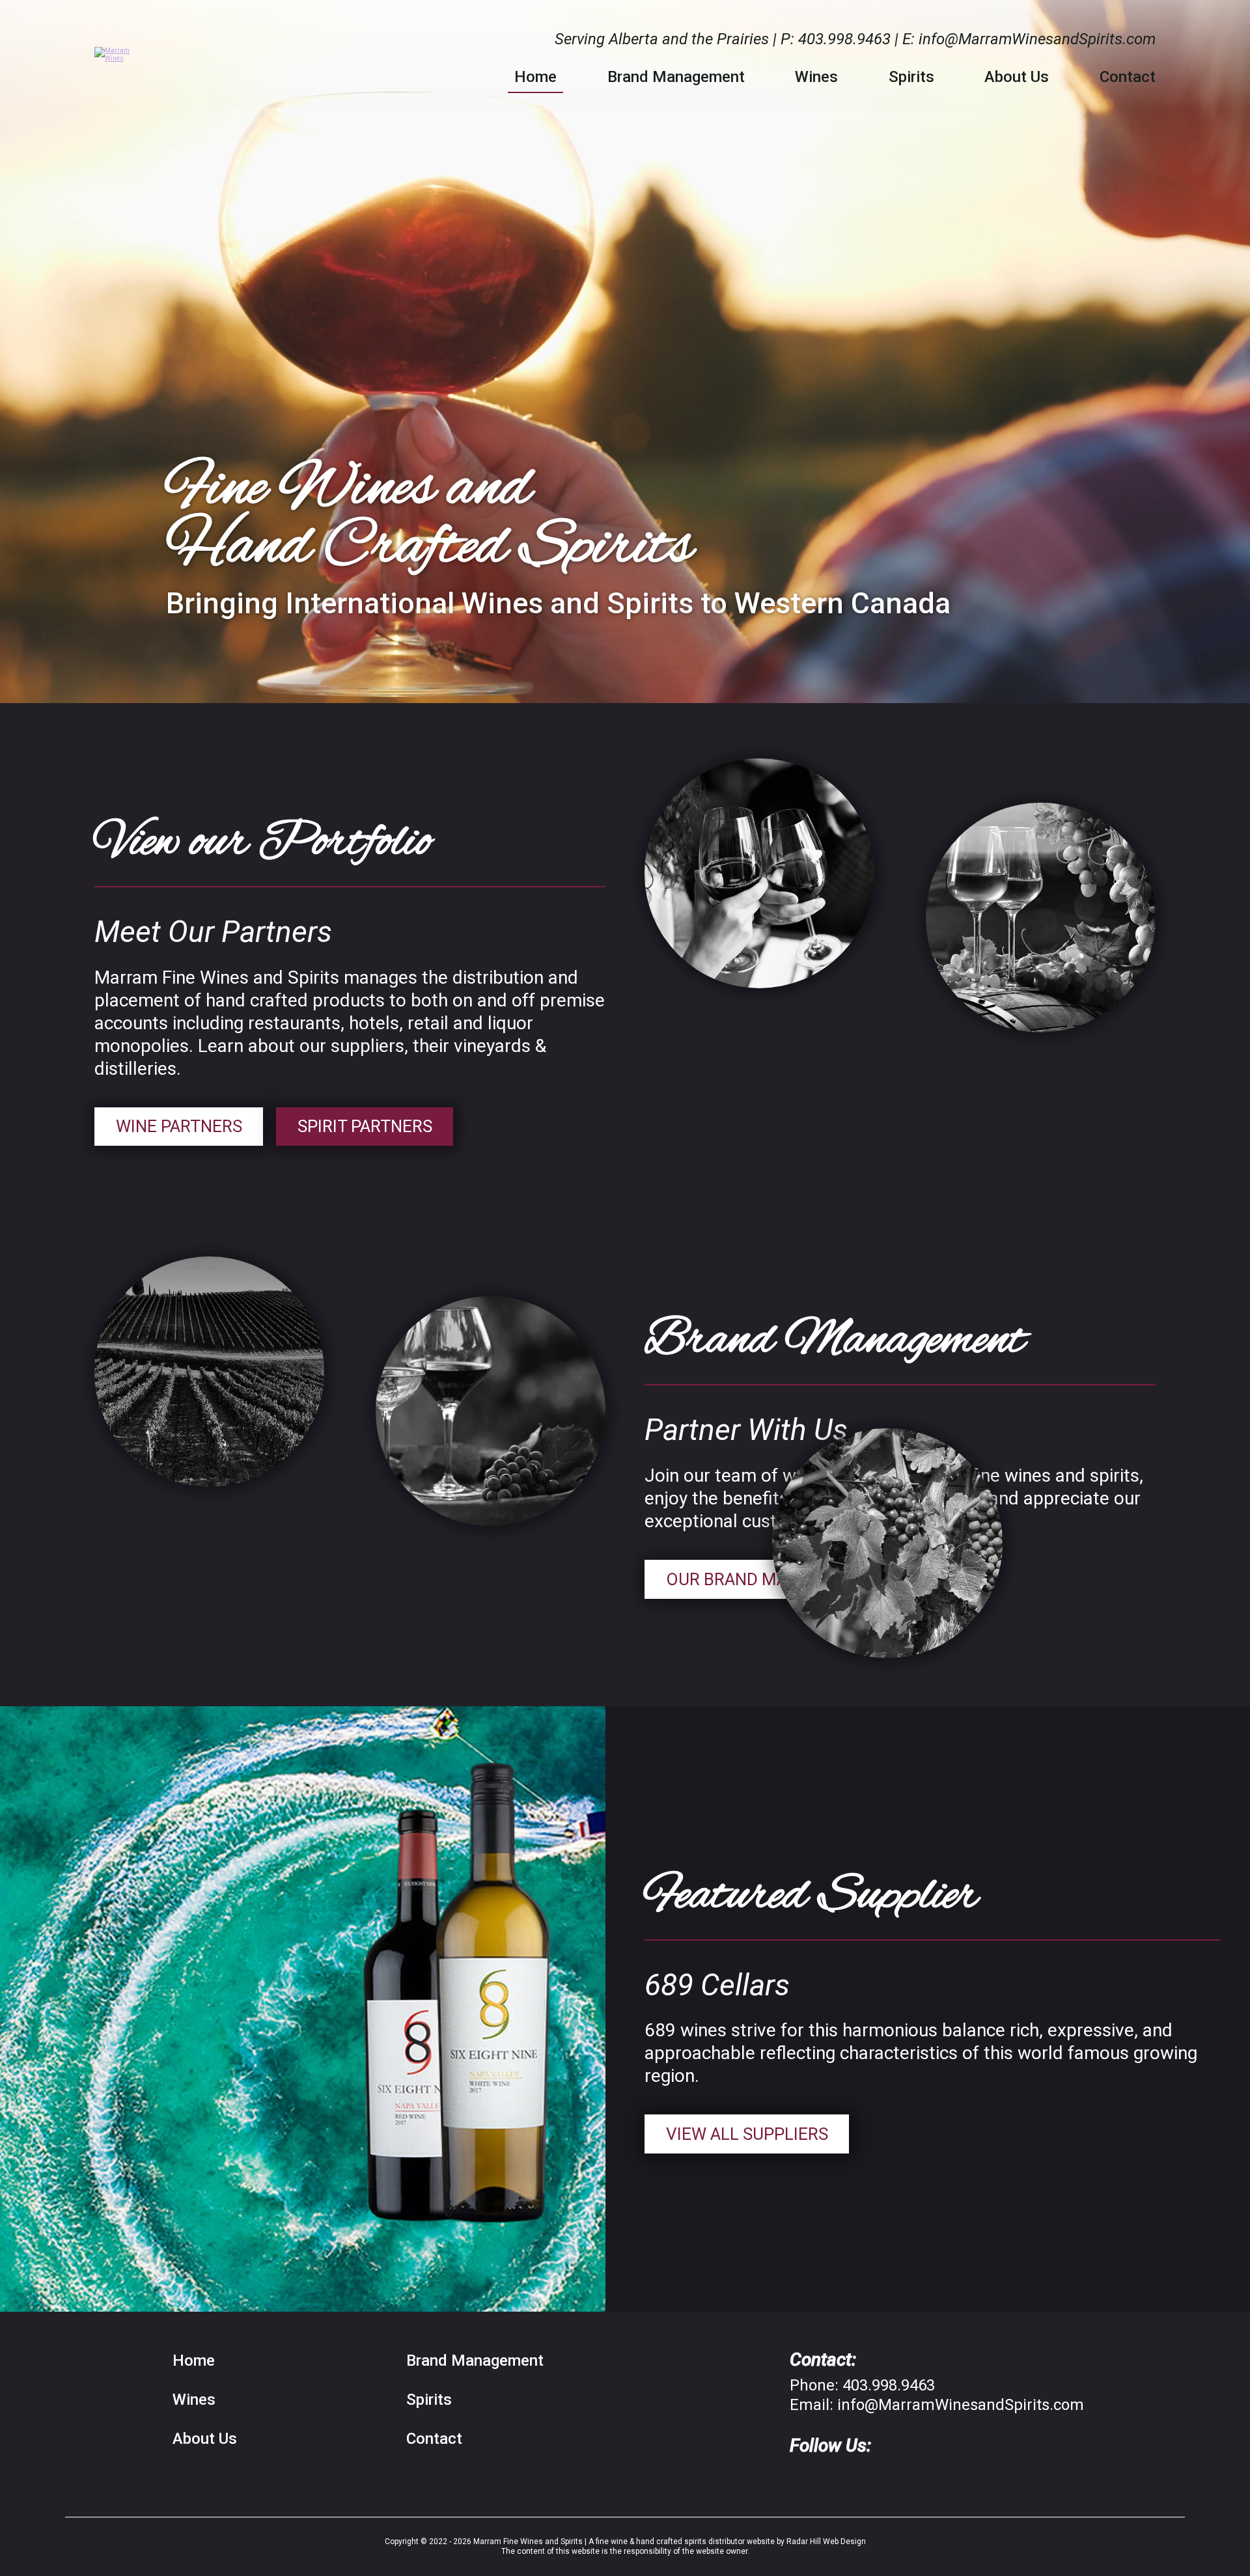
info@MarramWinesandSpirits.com (1037, 39)
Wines (816, 77)
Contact (1128, 77)
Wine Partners (179, 1126)
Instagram (832, 2478)
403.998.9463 (844, 39)
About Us (1017, 77)
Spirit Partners (365, 1126)
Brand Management (676, 77)
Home (535, 77)
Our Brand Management (772, 1579)
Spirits (911, 77)
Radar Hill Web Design (826, 2541)
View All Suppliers (747, 2134)
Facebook (799, 2478)
